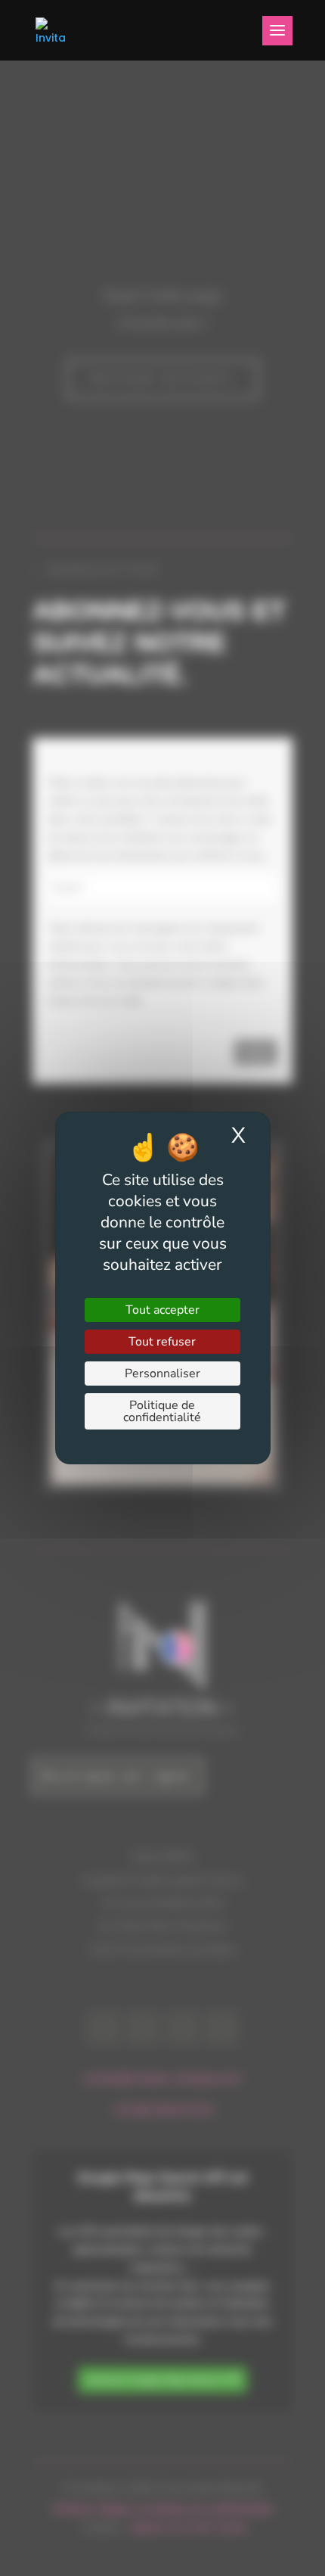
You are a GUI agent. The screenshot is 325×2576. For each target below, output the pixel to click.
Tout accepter (162, 1310)
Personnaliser (162, 1374)
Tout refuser (162, 1342)
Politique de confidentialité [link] (162, 1411)
